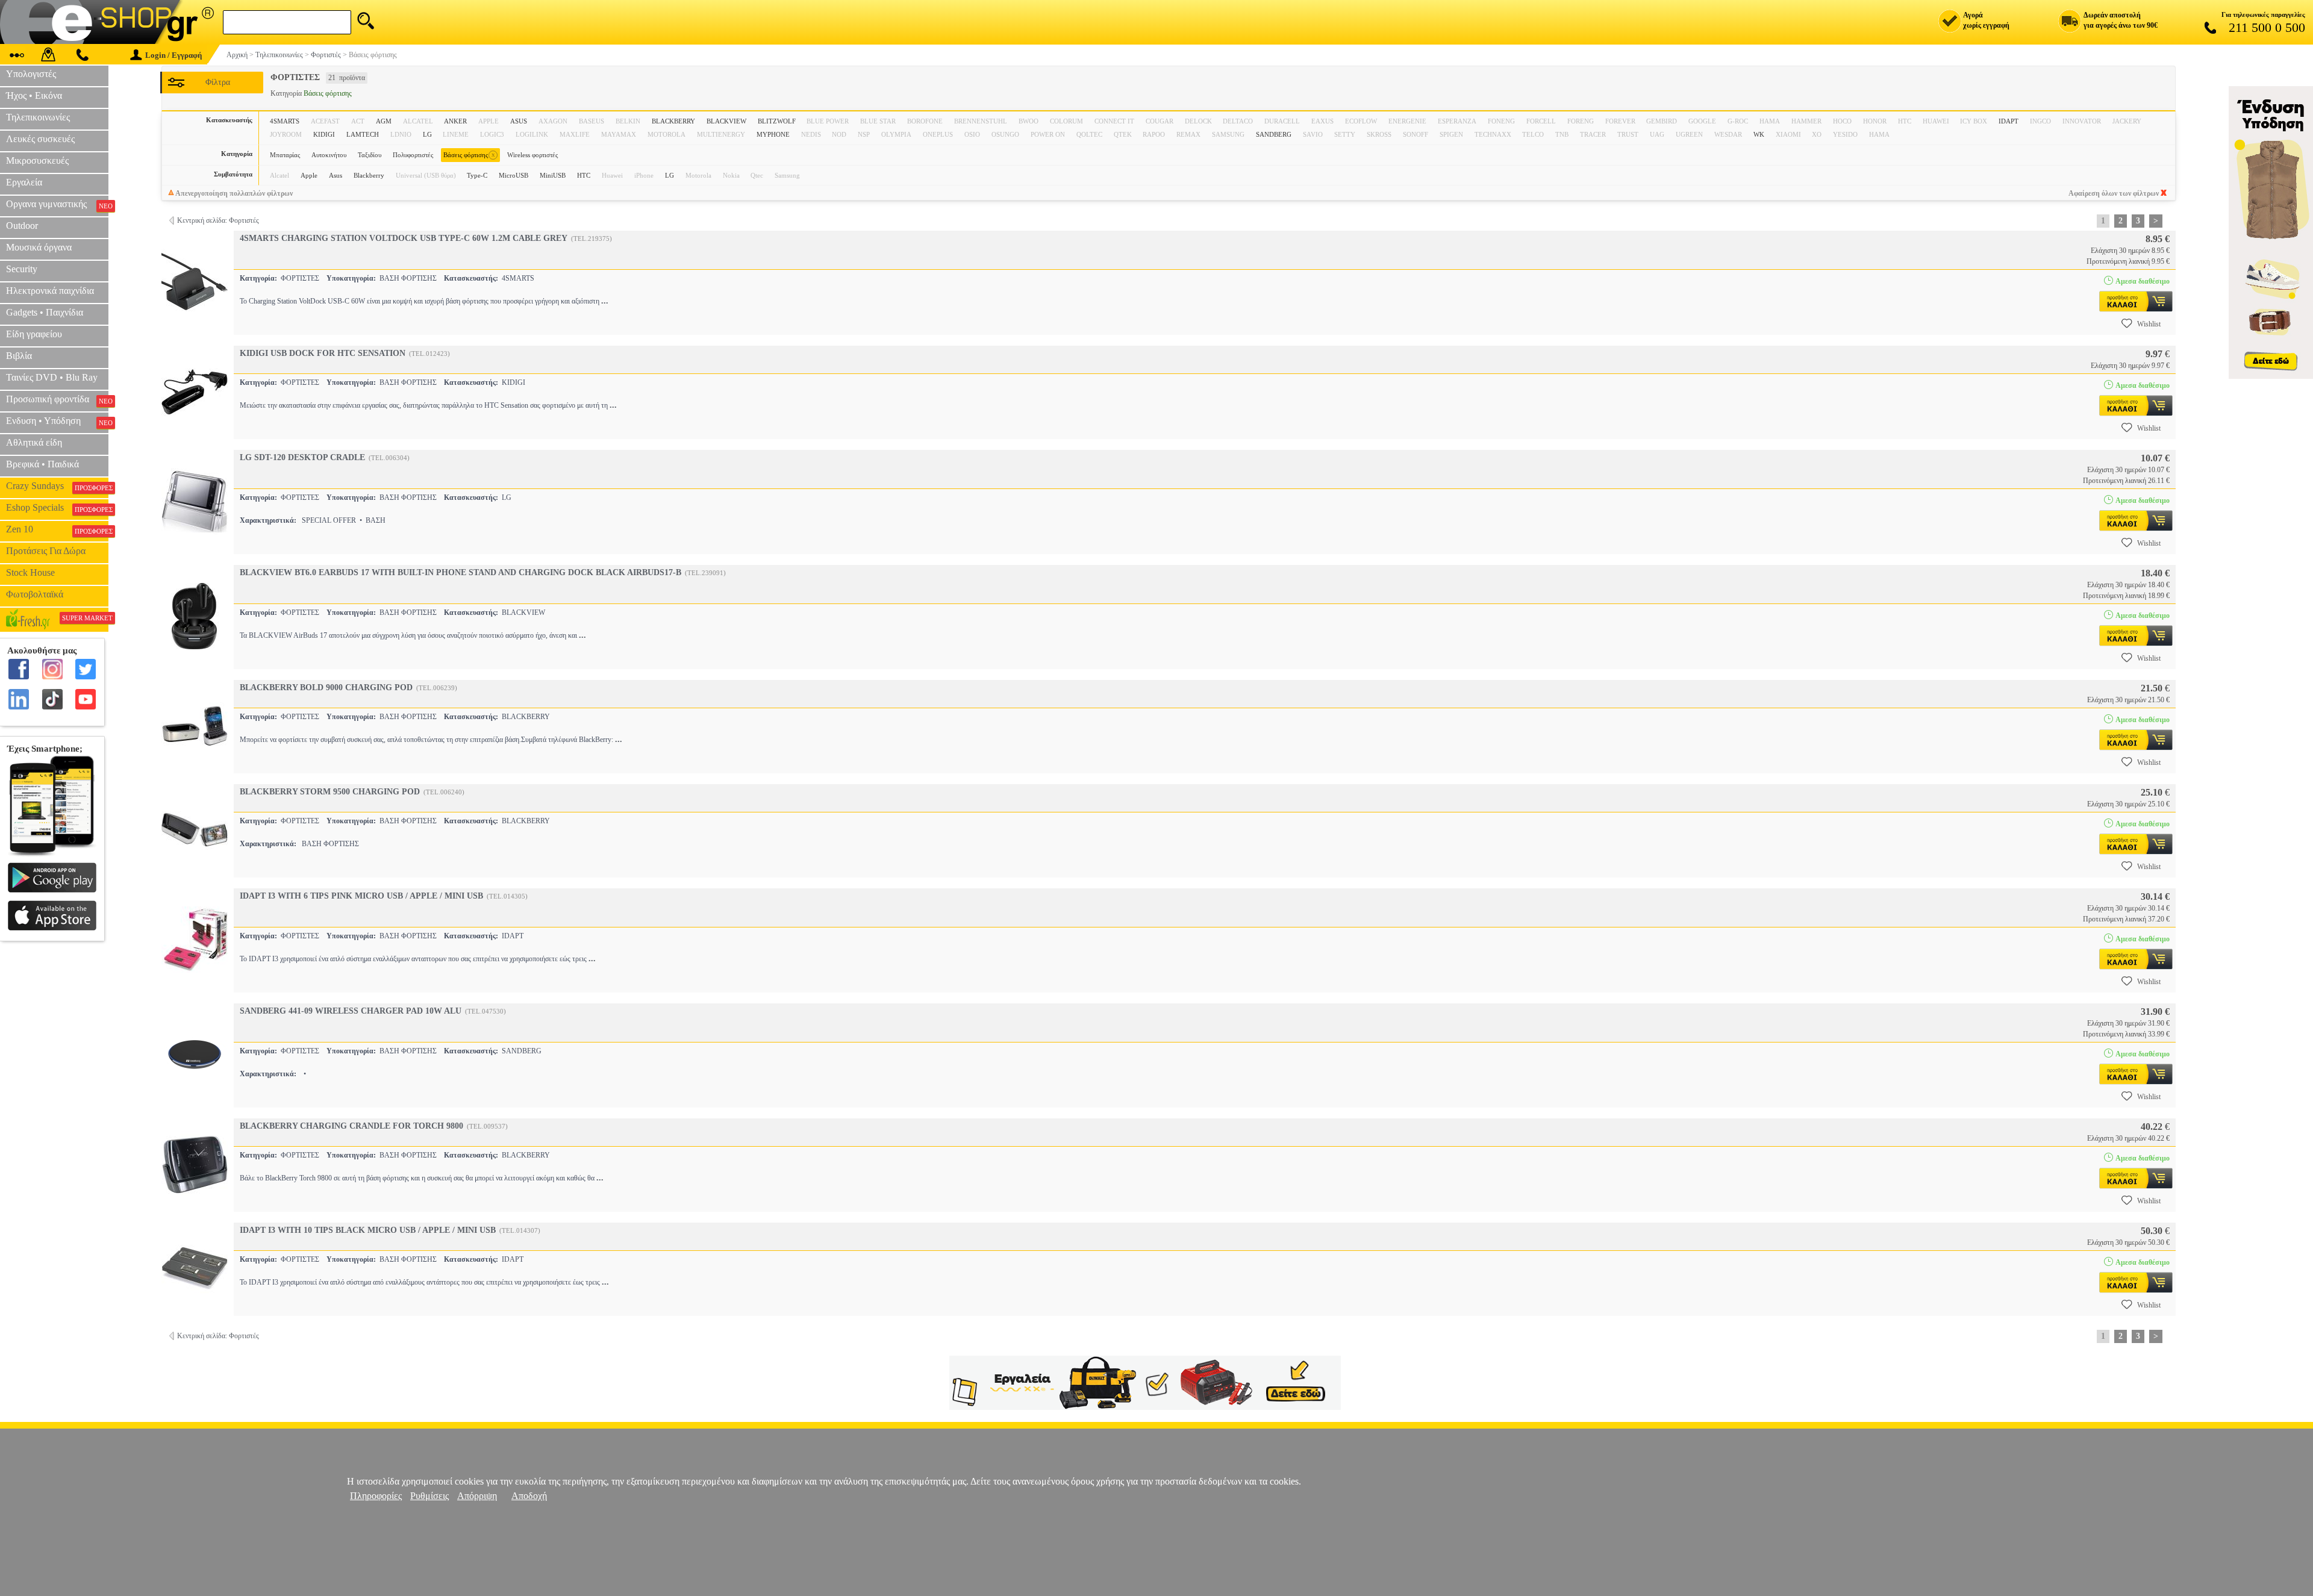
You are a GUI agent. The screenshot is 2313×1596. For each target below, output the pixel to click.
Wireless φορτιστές (532, 155)
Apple (309, 175)
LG (427, 134)
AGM (384, 121)
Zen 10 (57, 529)
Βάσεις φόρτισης (469, 154)
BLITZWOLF (777, 121)
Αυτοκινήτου (329, 155)
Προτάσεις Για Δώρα (46, 551)
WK (1759, 134)
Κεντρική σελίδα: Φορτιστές (218, 220)
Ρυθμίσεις (429, 1496)
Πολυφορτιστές (413, 155)
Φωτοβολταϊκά (35, 594)
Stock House (30, 572)
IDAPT (2009, 121)
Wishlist (2149, 324)
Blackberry (369, 175)
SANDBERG (1274, 134)
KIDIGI (324, 134)
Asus (336, 175)
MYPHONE (773, 134)
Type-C (477, 175)
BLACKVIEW (726, 121)
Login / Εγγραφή (173, 55)
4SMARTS (285, 121)
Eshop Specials (57, 508)
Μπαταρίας (285, 155)
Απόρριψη (477, 1496)
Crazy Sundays (57, 486)
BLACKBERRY (673, 121)
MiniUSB (553, 175)
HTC (584, 175)
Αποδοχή (529, 1496)
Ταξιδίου (370, 155)
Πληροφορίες (376, 1496)
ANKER (455, 121)
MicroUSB (513, 175)
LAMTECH (363, 134)
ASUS (519, 121)
